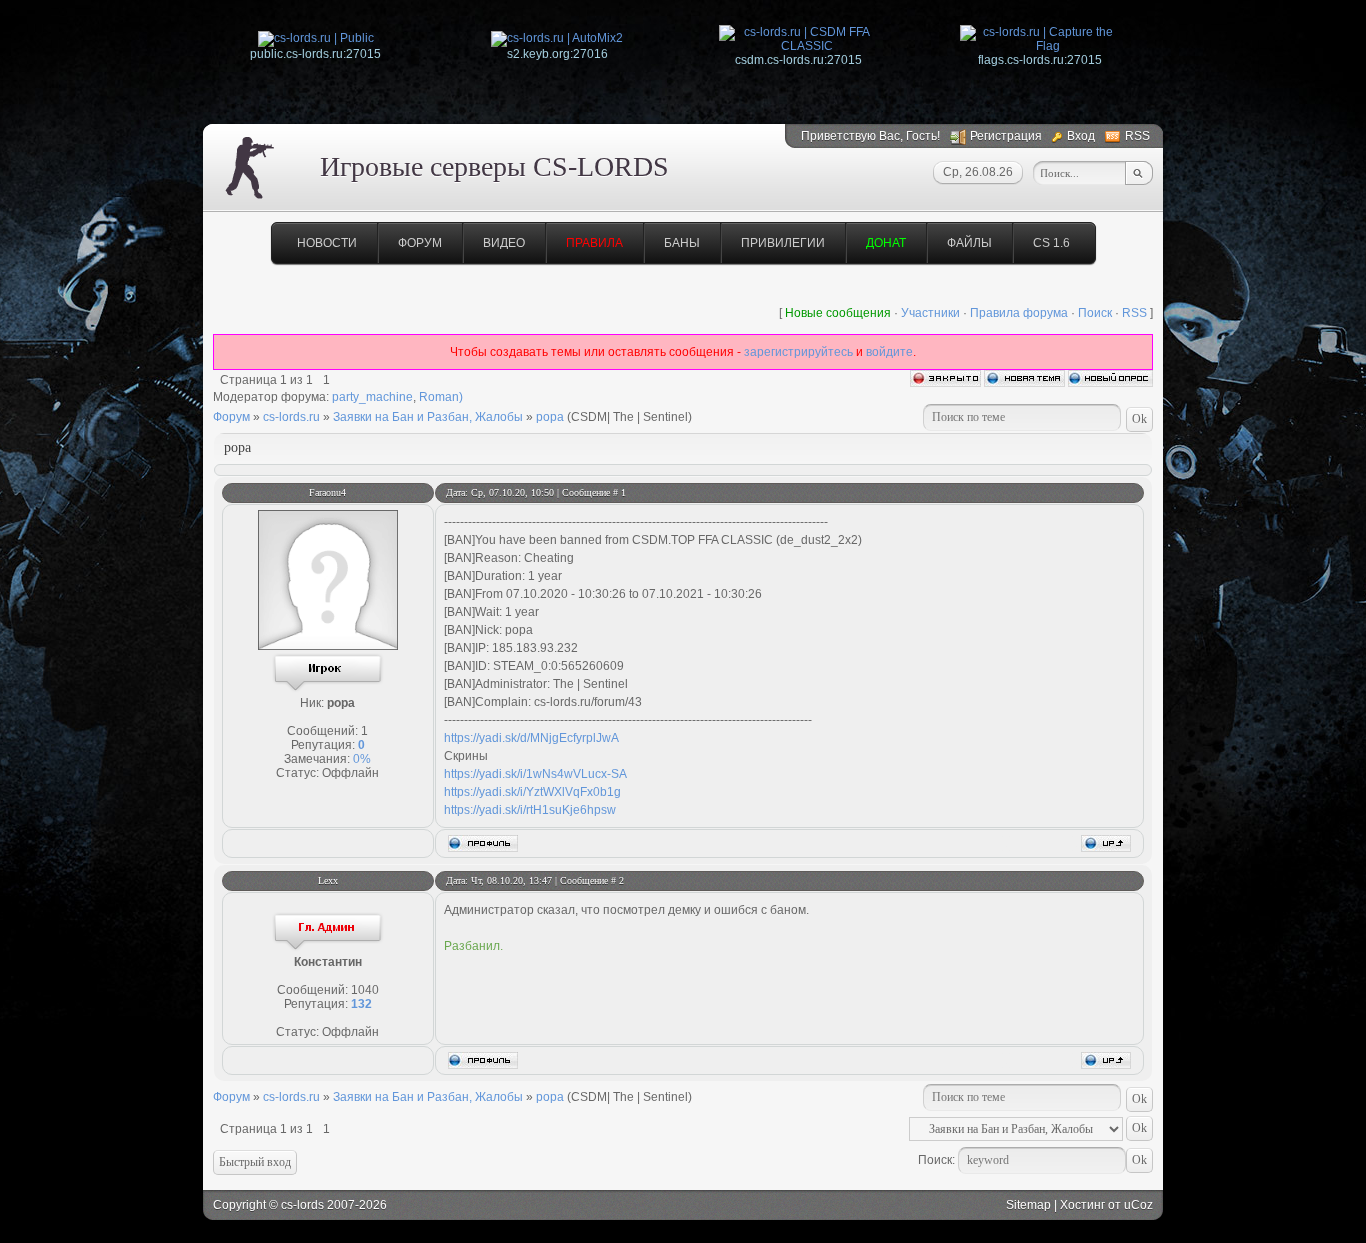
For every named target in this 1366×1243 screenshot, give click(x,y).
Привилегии (783, 243)
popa (550, 417)
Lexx (328, 880)
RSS (1137, 136)
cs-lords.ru (291, 417)
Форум (420, 243)
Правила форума (1019, 313)
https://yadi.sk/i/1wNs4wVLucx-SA (535, 774)
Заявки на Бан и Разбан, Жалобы (428, 417)
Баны (682, 243)
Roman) (441, 397)
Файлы (969, 243)
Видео (504, 243)
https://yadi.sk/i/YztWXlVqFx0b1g (532, 792)
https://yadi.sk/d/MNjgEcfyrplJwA (531, 738)
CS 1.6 (1051, 243)
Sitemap (1028, 1205)
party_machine (372, 397)
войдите (889, 352)
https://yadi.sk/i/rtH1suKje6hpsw (530, 810)
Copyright (239, 1205)
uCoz (1138, 1205)
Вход (1081, 136)
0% (362, 759)
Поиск (1095, 313)
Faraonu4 (327, 492)
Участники (930, 313)
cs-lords (302, 1205)
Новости (327, 243)
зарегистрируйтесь (798, 352)
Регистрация (1006, 136)
